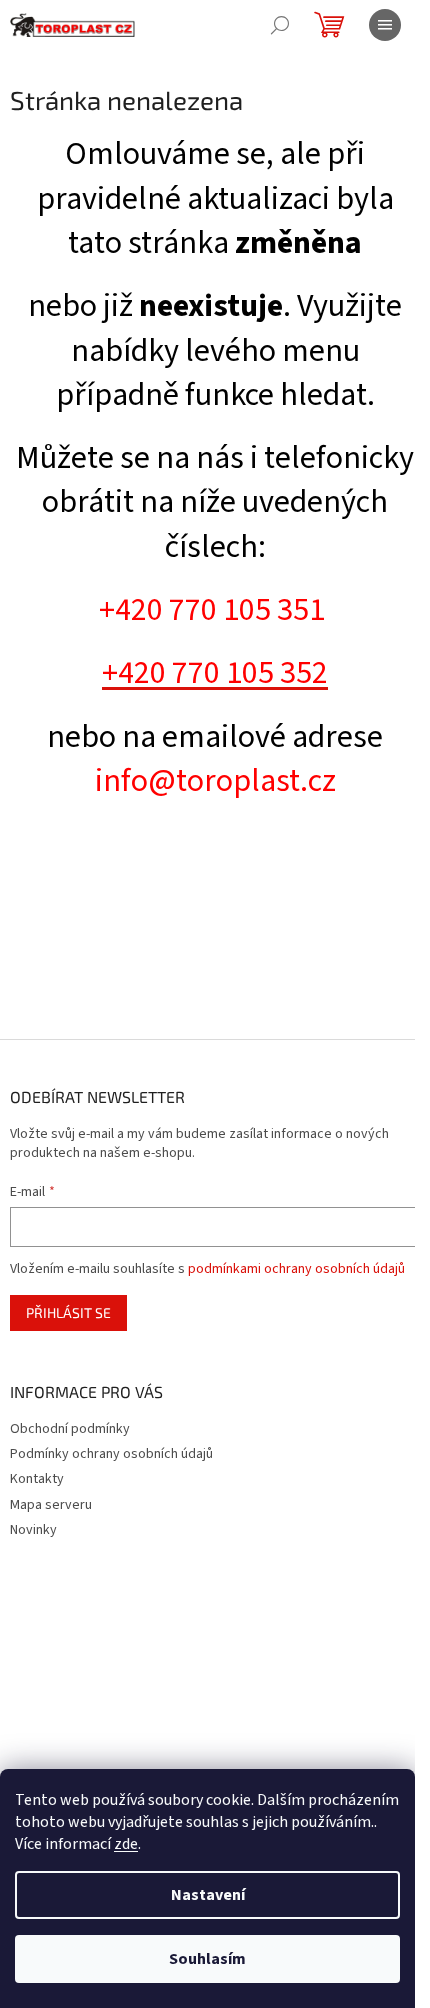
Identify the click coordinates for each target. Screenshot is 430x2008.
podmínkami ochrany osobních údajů (296, 1269)
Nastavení (208, 1895)
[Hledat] (280, 25)
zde (126, 1844)
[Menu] (385, 25)
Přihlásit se (68, 1312)
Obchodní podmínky (70, 1429)
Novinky (33, 1530)
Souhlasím (207, 1959)
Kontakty (37, 1479)
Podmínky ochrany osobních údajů (111, 1454)
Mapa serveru (51, 1505)
